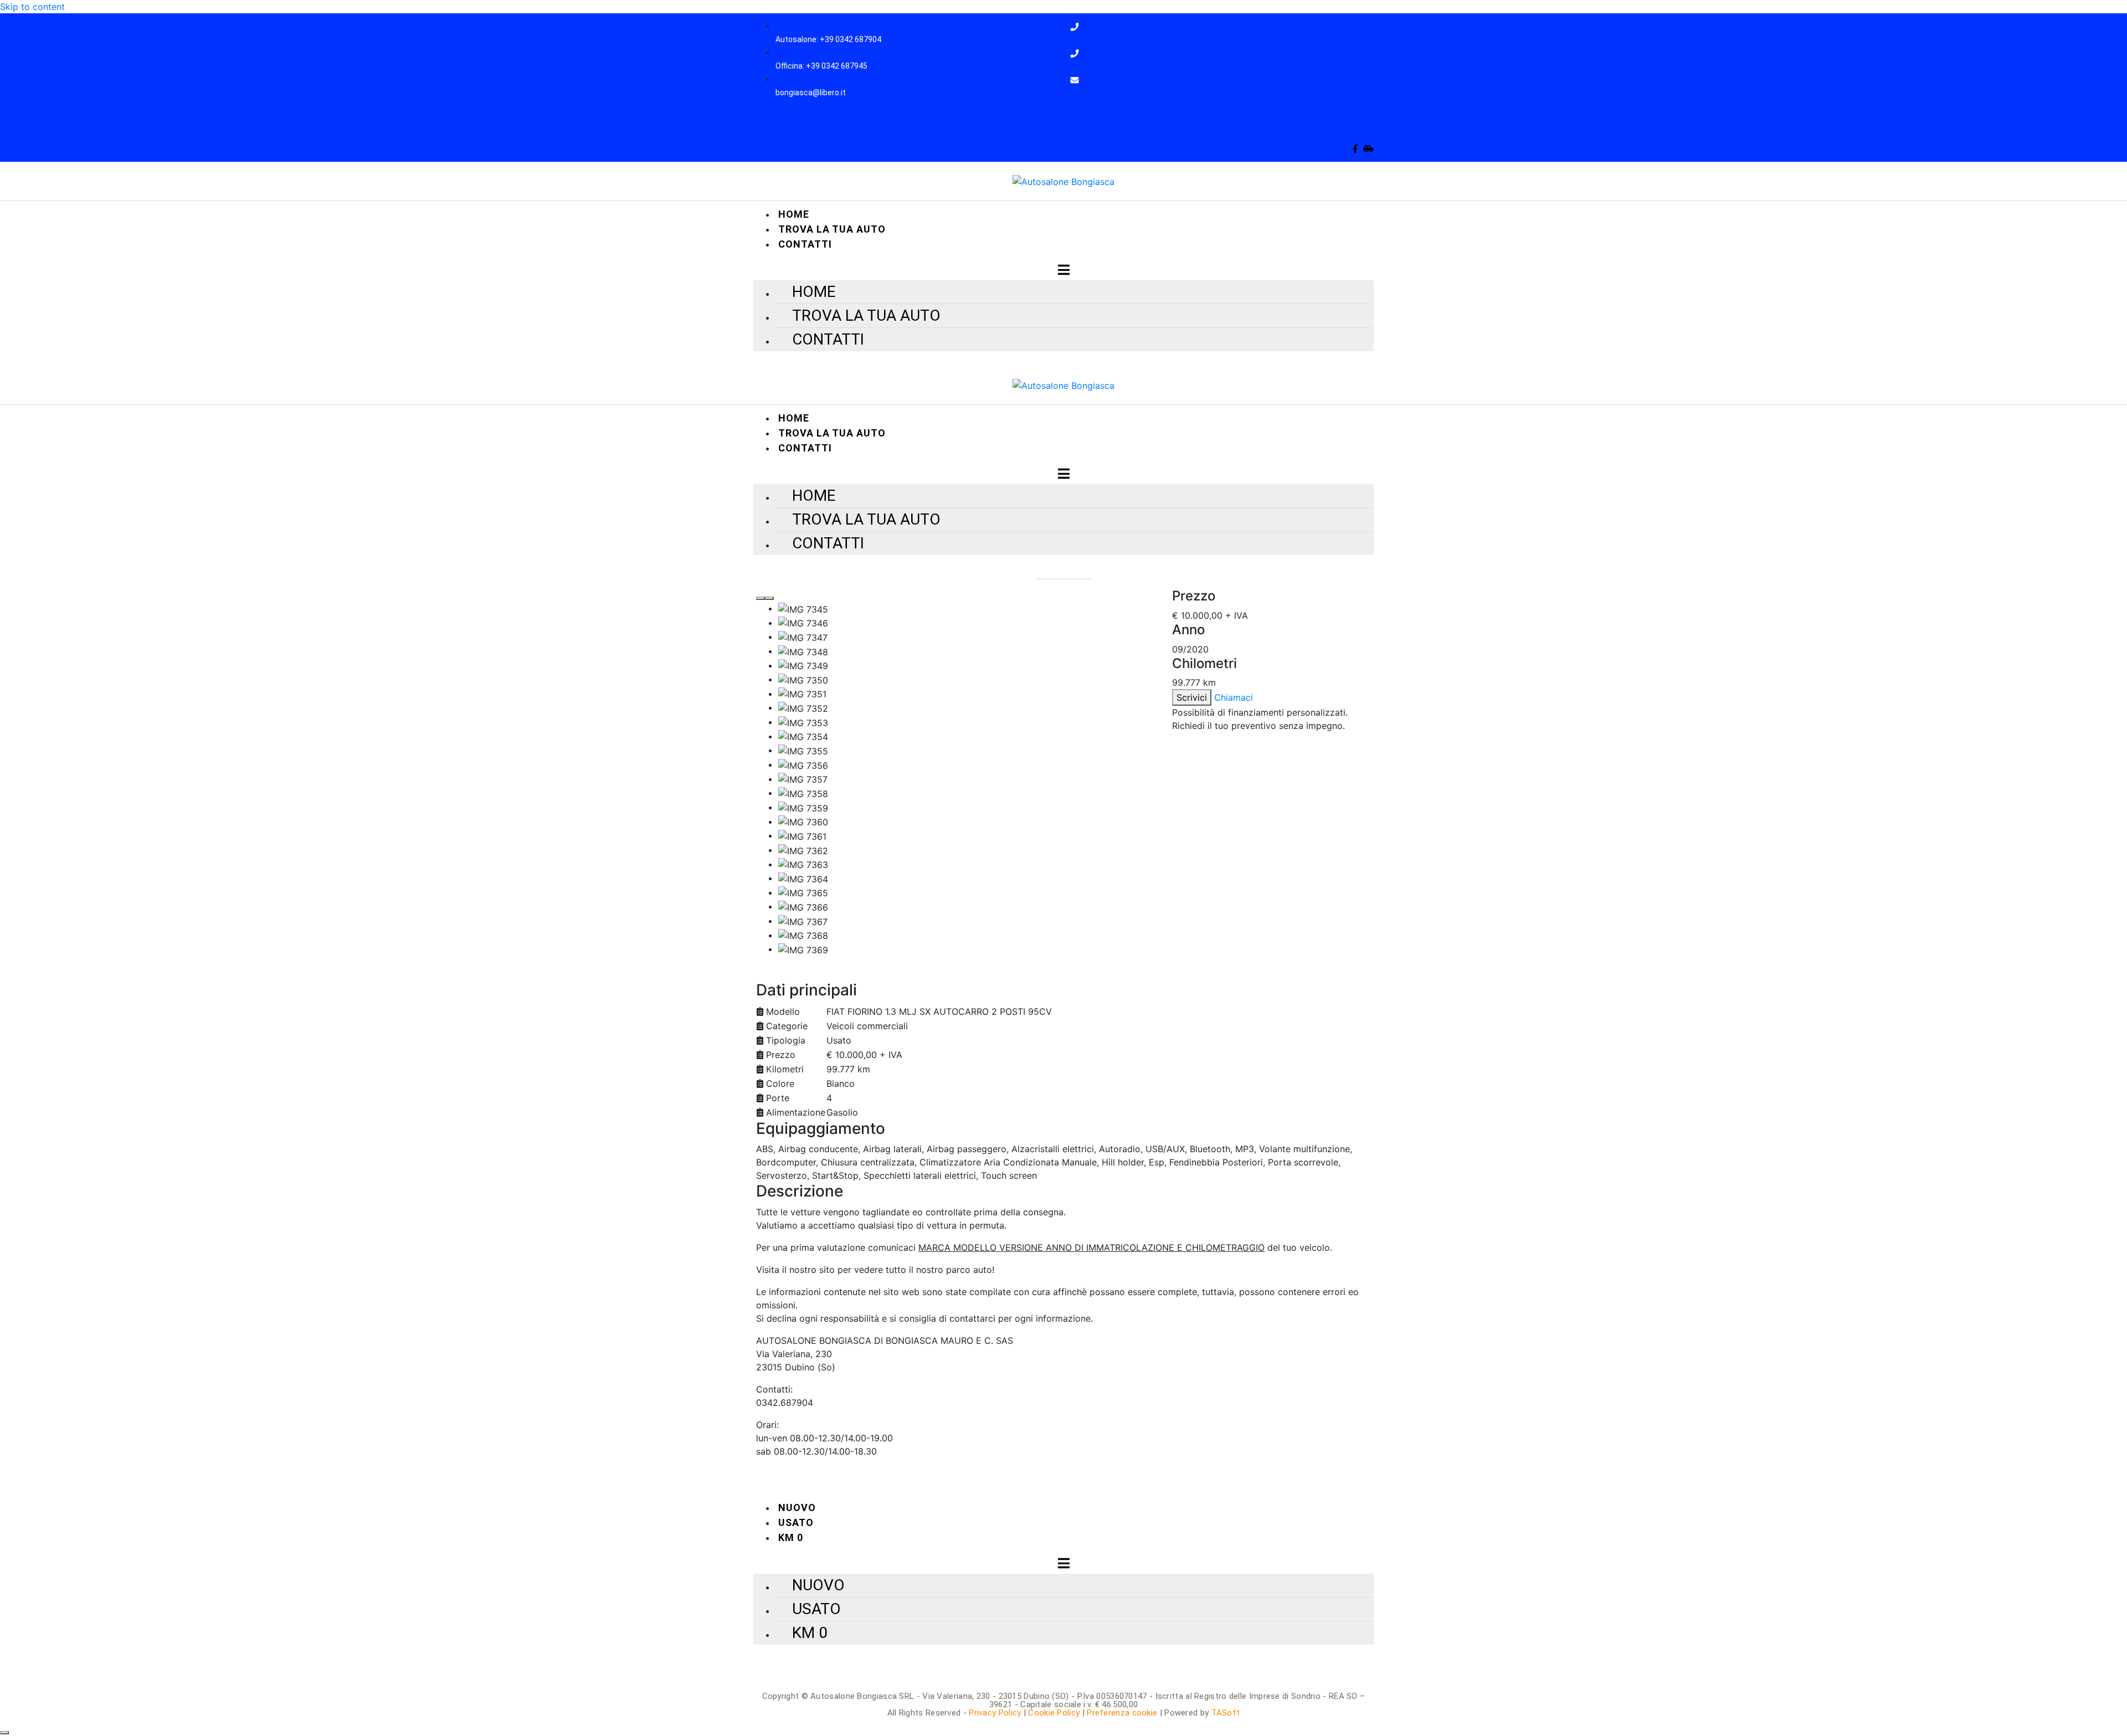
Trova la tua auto (832, 229)
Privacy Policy (995, 1713)
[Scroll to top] (4, 1733)
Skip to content (32, 7)
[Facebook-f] (1355, 149)
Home (794, 214)
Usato (796, 1522)
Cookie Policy (1054, 1713)
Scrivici (1192, 697)
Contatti (805, 244)
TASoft (1226, 1713)
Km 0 (791, 1537)
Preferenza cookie (1122, 1713)
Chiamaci (1234, 697)
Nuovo (797, 1508)
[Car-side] (1368, 149)
